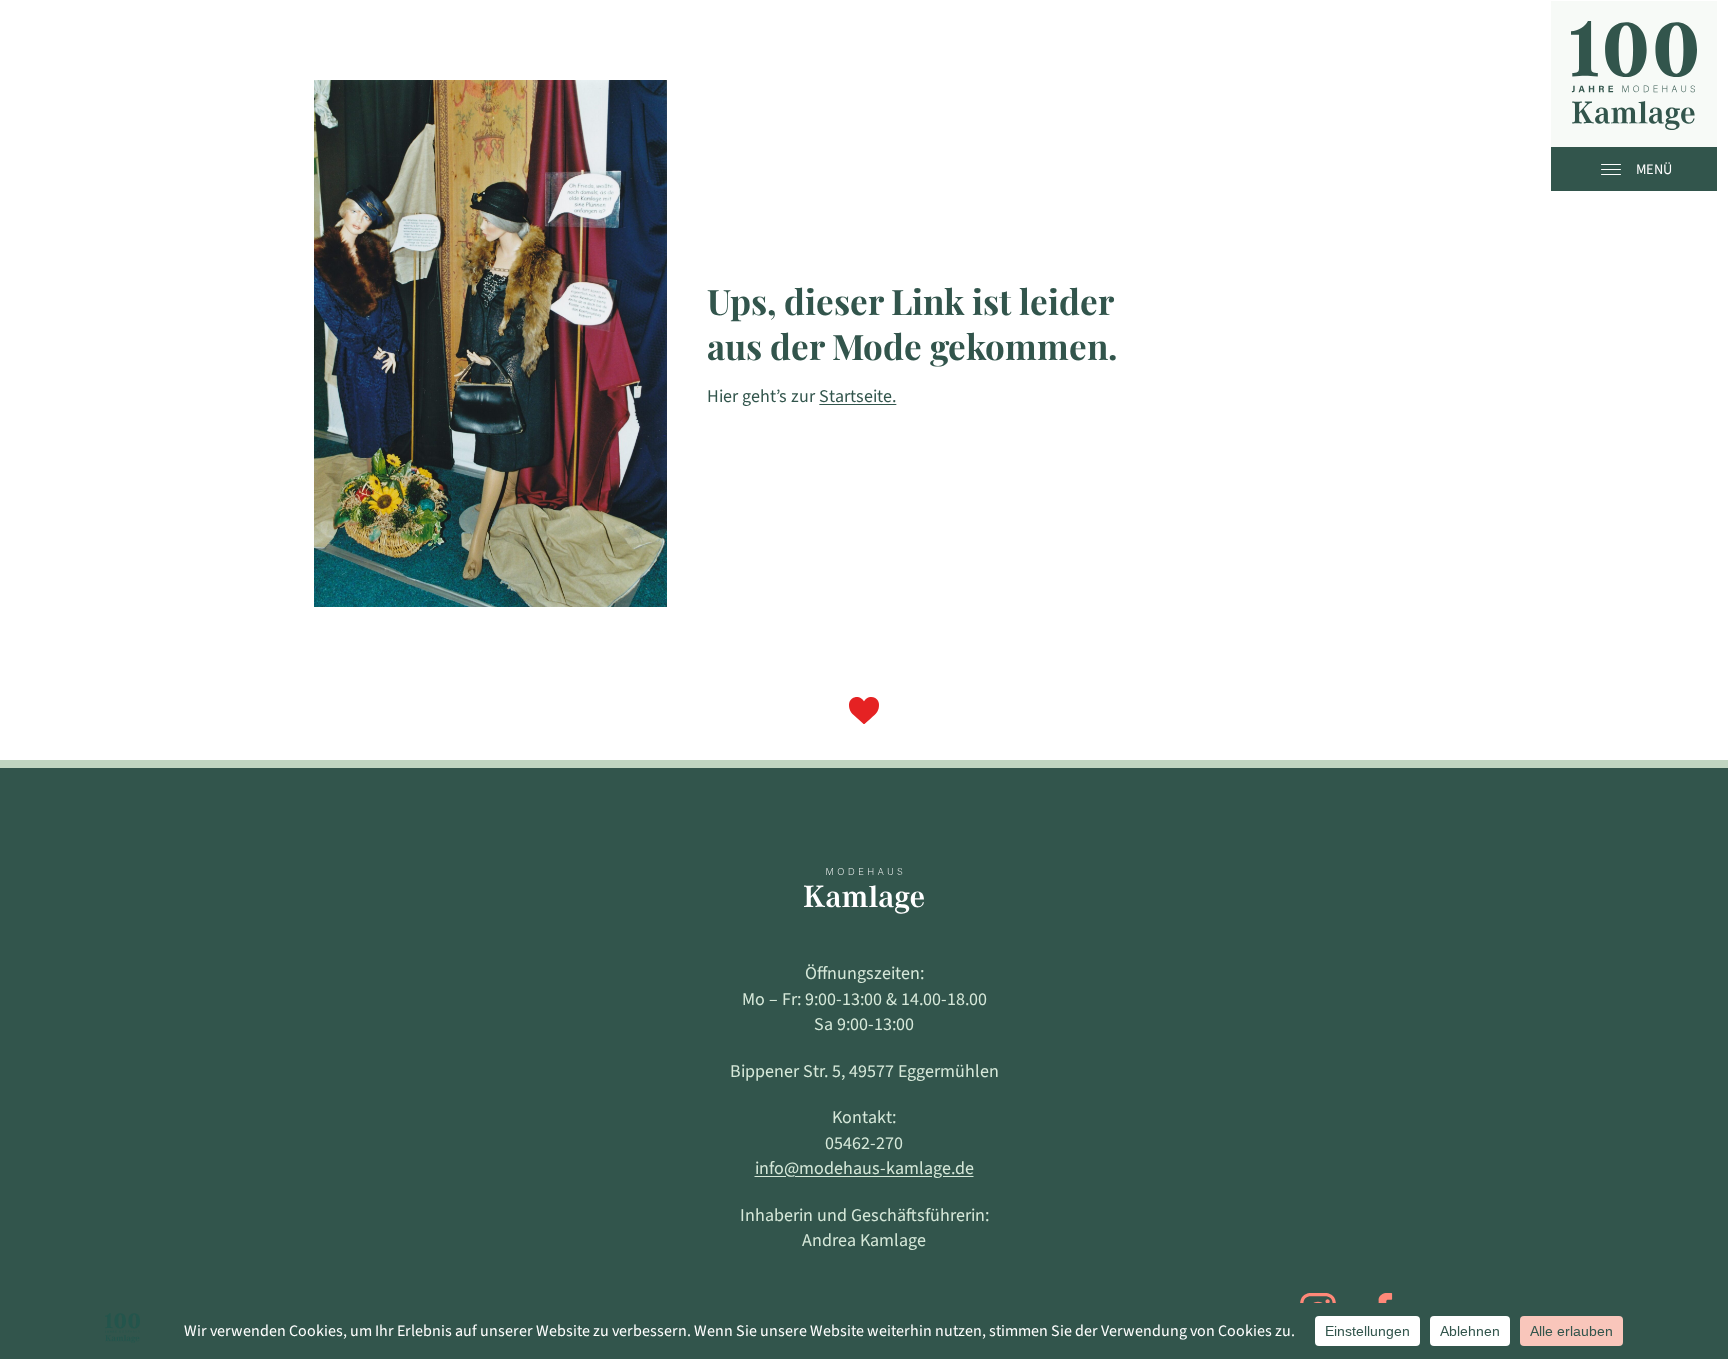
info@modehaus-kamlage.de (864, 1168)
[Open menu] (1616, 169)
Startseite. (857, 396)
